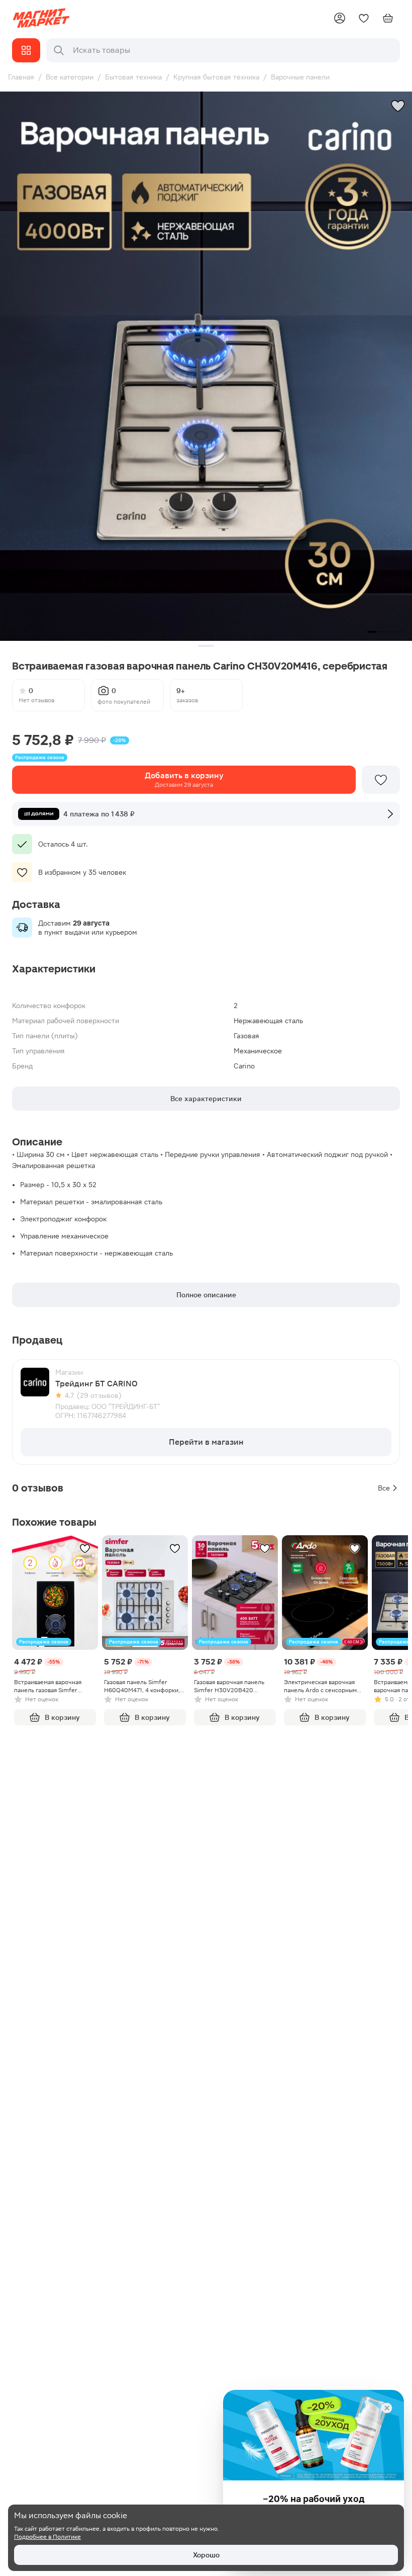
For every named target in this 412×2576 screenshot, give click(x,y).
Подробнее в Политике (47, 2537)
